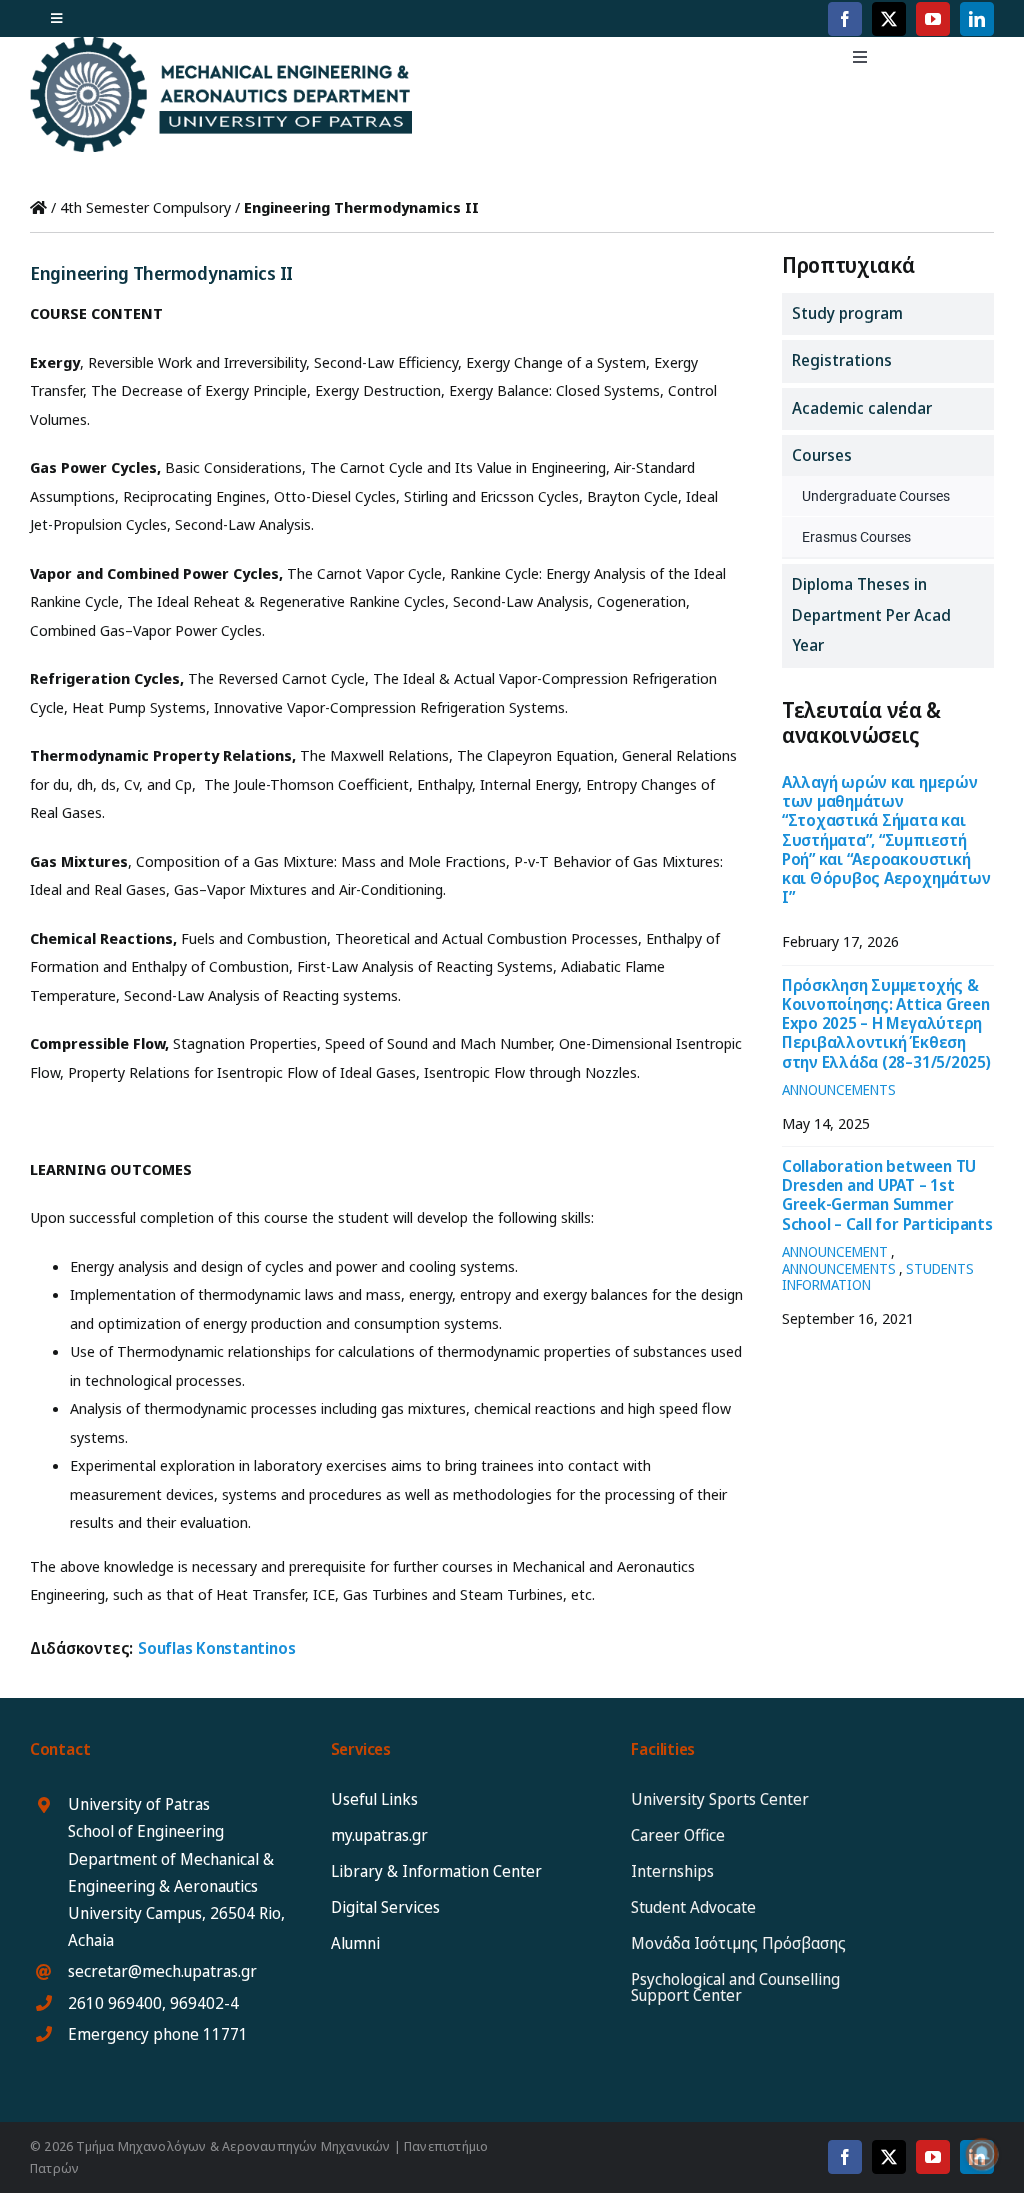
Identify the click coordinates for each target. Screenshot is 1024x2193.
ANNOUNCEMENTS (839, 1089)
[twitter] (889, 19)
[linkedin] (977, 19)
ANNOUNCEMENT (835, 1251)
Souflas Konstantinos (216, 1648)
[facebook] (845, 19)
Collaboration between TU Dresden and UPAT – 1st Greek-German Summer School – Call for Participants (887, 1195)
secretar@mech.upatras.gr (162, 1971)
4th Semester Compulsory (145, 207)
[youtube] (933, 19)
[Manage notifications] (982, 2154)
